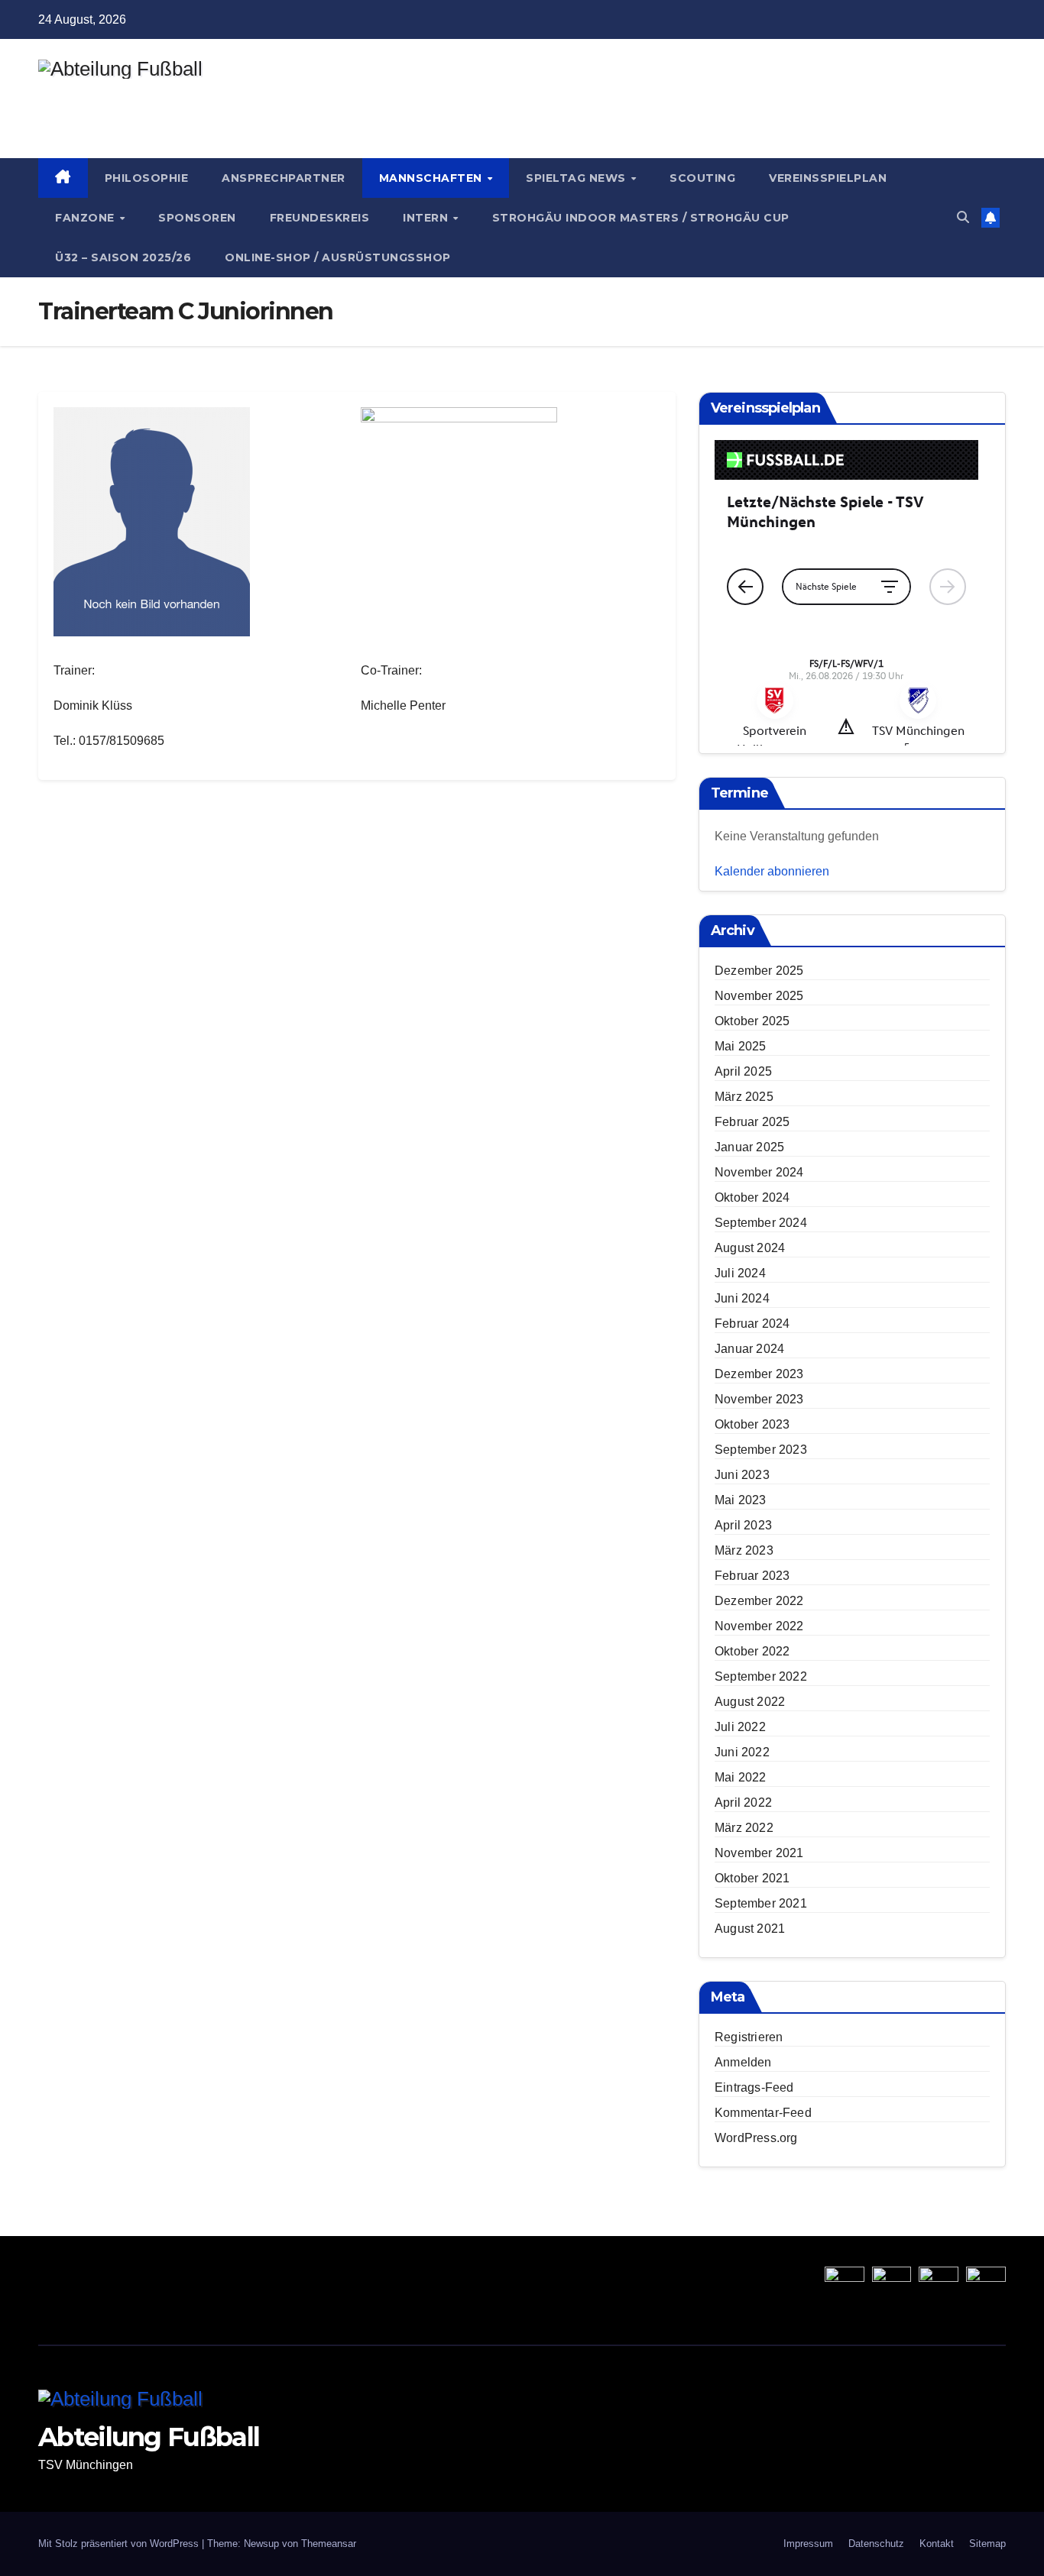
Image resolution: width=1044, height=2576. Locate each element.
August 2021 (750, 1929)
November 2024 (759, 1172)
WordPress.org (756, 2138)
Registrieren (749, 2037)
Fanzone (86, 218)
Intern (427, 218)
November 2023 (759, 1399)
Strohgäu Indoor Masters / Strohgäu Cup (641, 218)
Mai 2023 (741, 1500)
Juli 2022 (740, 1727)
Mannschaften (433, 178)
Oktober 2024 (752, 1197)
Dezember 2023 (759, 1374)
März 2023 (744, 1550)
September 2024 (761, 1223)
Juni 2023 (742, 1475)
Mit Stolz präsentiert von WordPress (120, 2544)
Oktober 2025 (752, 1021)
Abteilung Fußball (149, 95)
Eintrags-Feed (754, 2087)
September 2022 (761, 1676)
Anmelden (743, 2062)
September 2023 (761, 1450)
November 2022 (759, 1626)
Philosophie (147, 178)
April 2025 (743, 1071)
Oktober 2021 (752, 1878)
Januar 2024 (749, 1349)
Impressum (808, 2544)
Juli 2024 (740, 1273)
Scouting (702, 178)
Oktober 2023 (752, 1424)
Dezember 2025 (759, 971)
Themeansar (329, 2544)
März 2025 (744, 1097)
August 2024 (750, 1248)
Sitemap (987, 2544)
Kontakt (937, 2544)
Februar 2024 (752, 1324)
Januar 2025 (749, 1147)
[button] (963, 217)
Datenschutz (876, 2544)
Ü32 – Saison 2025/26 (123, 257)
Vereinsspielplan (828, 178)
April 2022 (743, 1803)
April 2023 (743, 1525)
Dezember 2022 (759, 1601)
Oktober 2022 (752, 1651)
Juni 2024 (742, 1298)
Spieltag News (577, 178)
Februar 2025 (752, 1122)
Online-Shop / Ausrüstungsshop (338, 257)
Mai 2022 (741, 1777)
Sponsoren (197, 218)
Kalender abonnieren (772, 871)
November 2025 (759, 996)
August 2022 (750, 1702)
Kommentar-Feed (763, 2113)
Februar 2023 (752, 1576)
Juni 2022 (742, 1752)
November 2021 (759, 1853)
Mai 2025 (741, 1046)
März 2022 (744, 1828)
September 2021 (761, 1903)
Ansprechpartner (284, 178)
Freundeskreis (320, 218)
